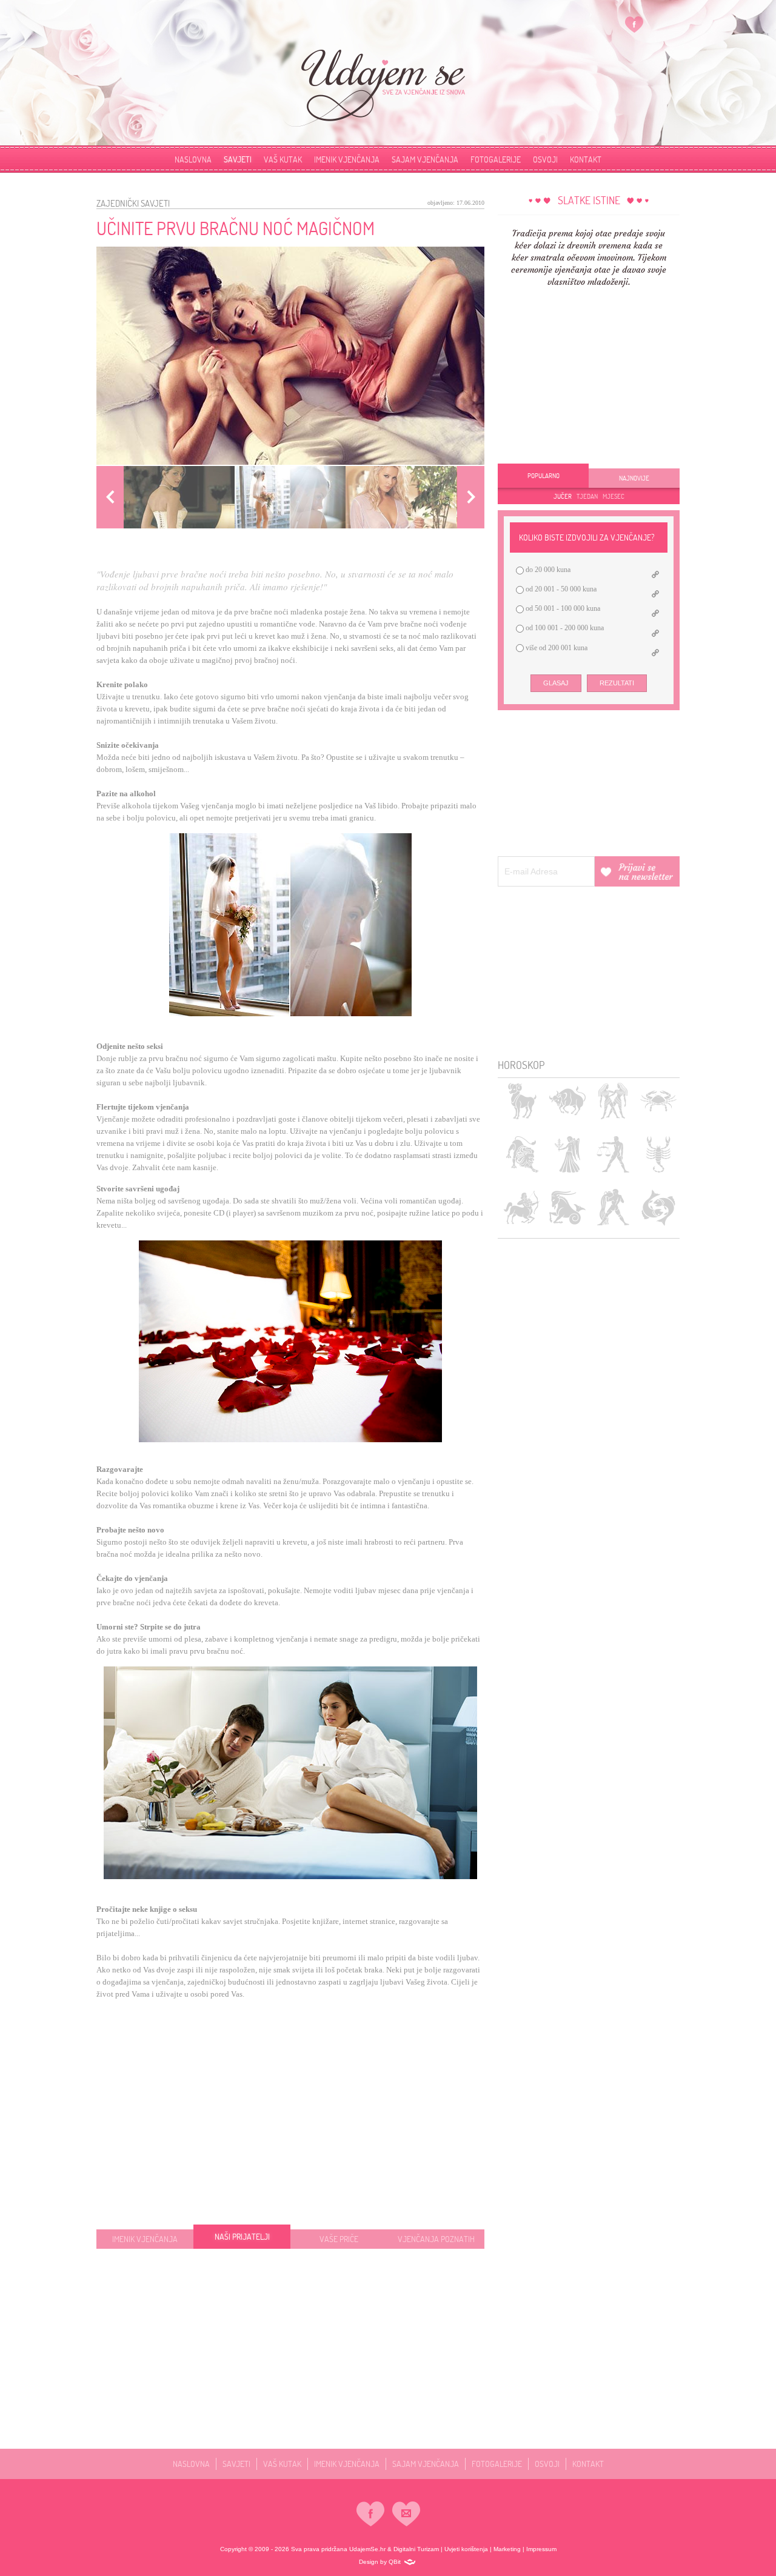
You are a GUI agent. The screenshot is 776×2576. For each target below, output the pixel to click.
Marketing (507, 2549)
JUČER (563, 496)
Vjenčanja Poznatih (436, 2239)
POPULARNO (544, 476)
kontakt (586, 159)
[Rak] (658, 1101)
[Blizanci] (613, 1101)
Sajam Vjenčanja (425, 159)
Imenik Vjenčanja (347, 159)
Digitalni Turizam (416, 2549)
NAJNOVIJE (634, 478)
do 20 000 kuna (547, 570)
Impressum (541, 2549)
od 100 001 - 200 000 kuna (564, 628)
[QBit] (410, 2562)
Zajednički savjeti (133, 203)
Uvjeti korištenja (466, 2549)
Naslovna (193, 159)
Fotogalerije (496, 159)
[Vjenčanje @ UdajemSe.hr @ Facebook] (634, 24)
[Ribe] (658, 1207)
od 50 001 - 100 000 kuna (562, 608)
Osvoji (545, 159)
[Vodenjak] (613, 1207)
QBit (395, 2562)
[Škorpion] (658, 1154)
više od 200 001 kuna (556, 648)
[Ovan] (522, 1101)
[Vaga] (613, 1154)
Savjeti (238, 159)
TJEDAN (587, 496)
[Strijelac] (522, 1207)
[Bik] (567, 1101)
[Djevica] (567, 1154)
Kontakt (588, 2464)
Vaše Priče (339, 2239)
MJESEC (614, 496)
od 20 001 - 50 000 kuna (560, 589)
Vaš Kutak (283, 159)
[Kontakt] (406, 2514)
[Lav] (522, 1154)
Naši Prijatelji (242, 2236)
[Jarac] (567, 1207)
